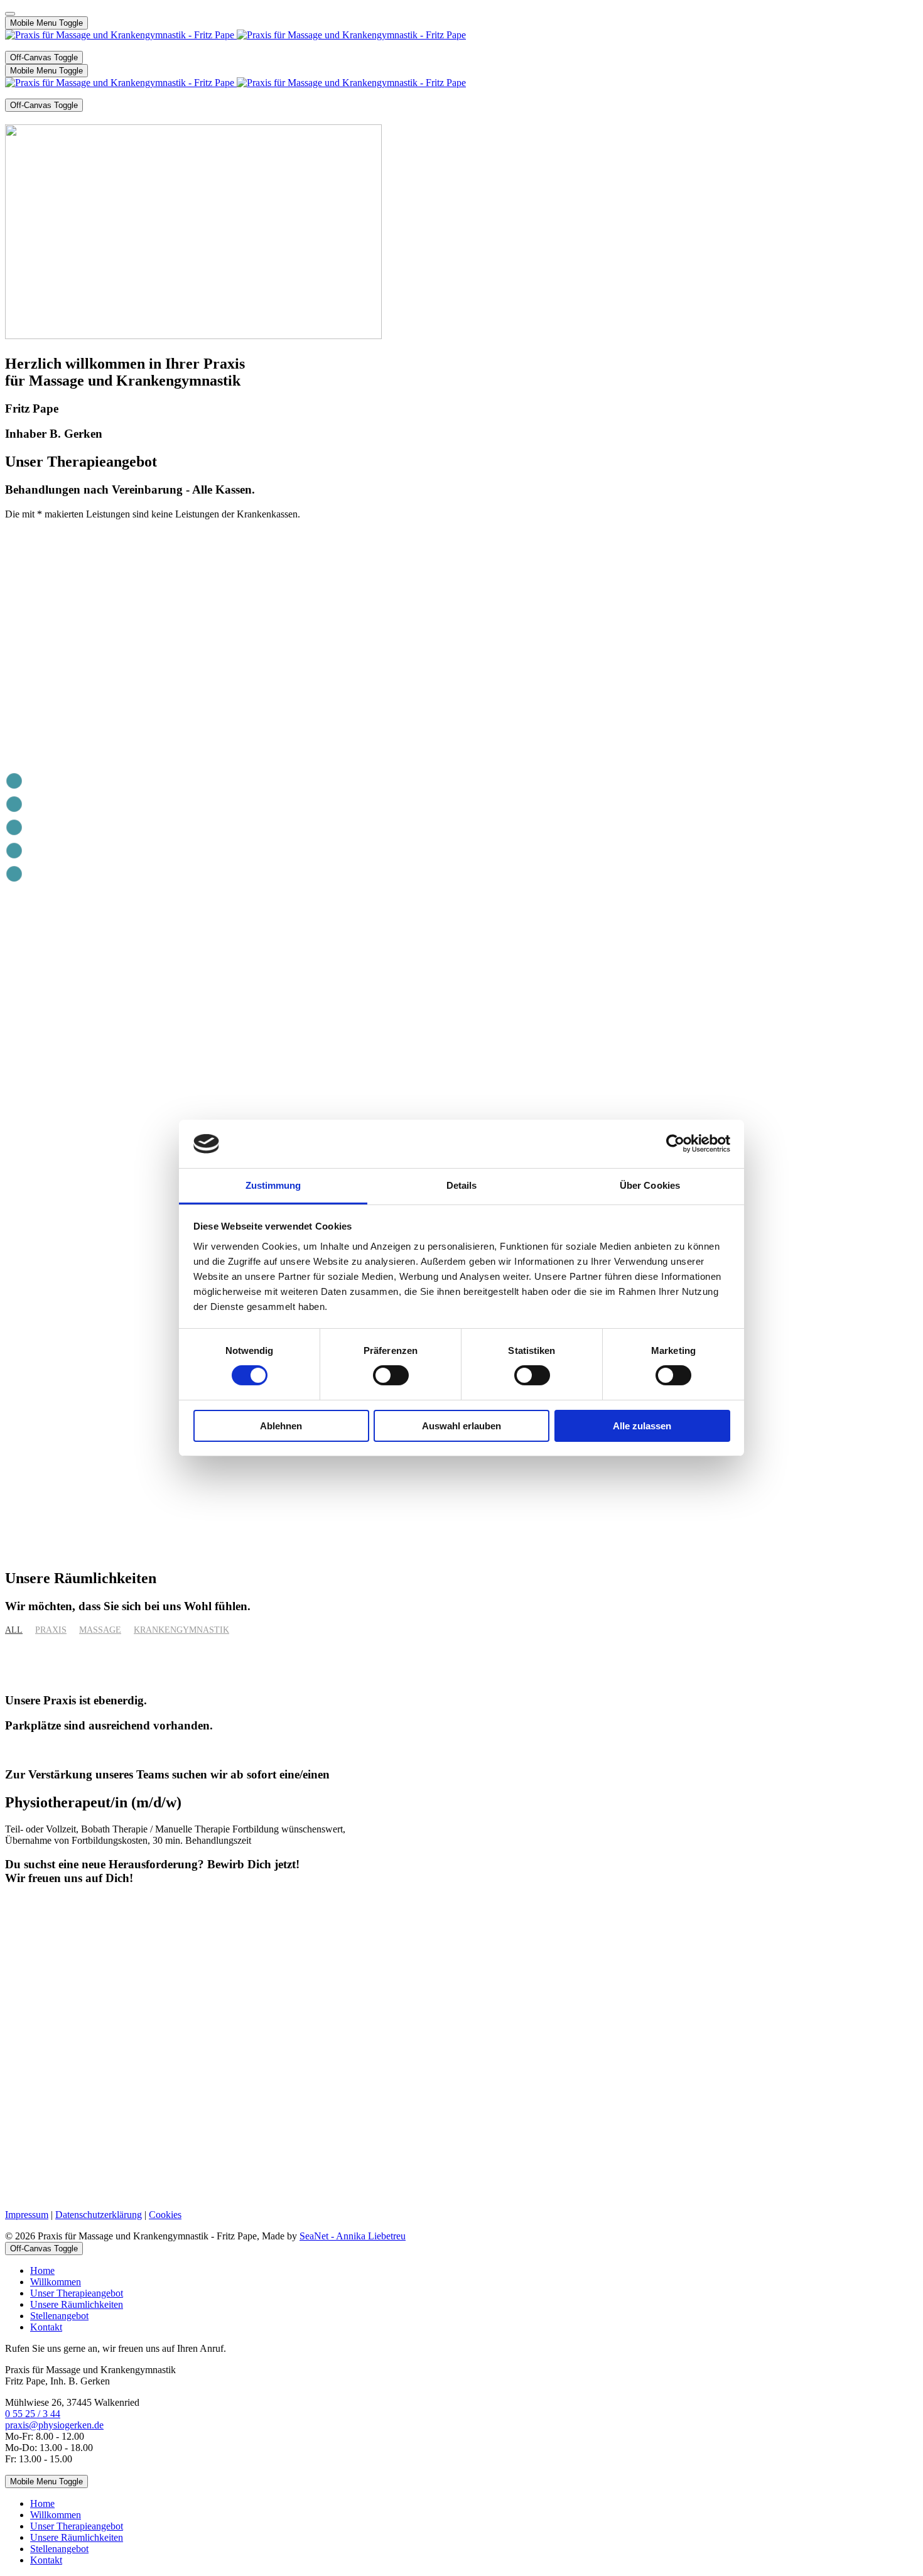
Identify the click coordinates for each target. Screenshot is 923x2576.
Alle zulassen (642, 1426)
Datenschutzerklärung (99, 2215)
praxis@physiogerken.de (54, 2425)
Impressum (27, 2215)
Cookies (165, 2215)
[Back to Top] (10, 14)
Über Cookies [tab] (650, 1185)
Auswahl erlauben (462, 1426)
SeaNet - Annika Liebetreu (353, 2236)
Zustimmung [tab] (273, 1185)
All (14, 1630)
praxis (51, 1630)
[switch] (391, 1375)
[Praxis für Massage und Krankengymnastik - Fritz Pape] (235, 35)
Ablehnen (281, 1426)
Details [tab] (462, 1185)
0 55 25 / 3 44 (33, 2414)
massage (100, 1630)
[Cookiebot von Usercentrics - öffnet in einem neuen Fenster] (675, 1144)
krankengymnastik (181, 1630)
